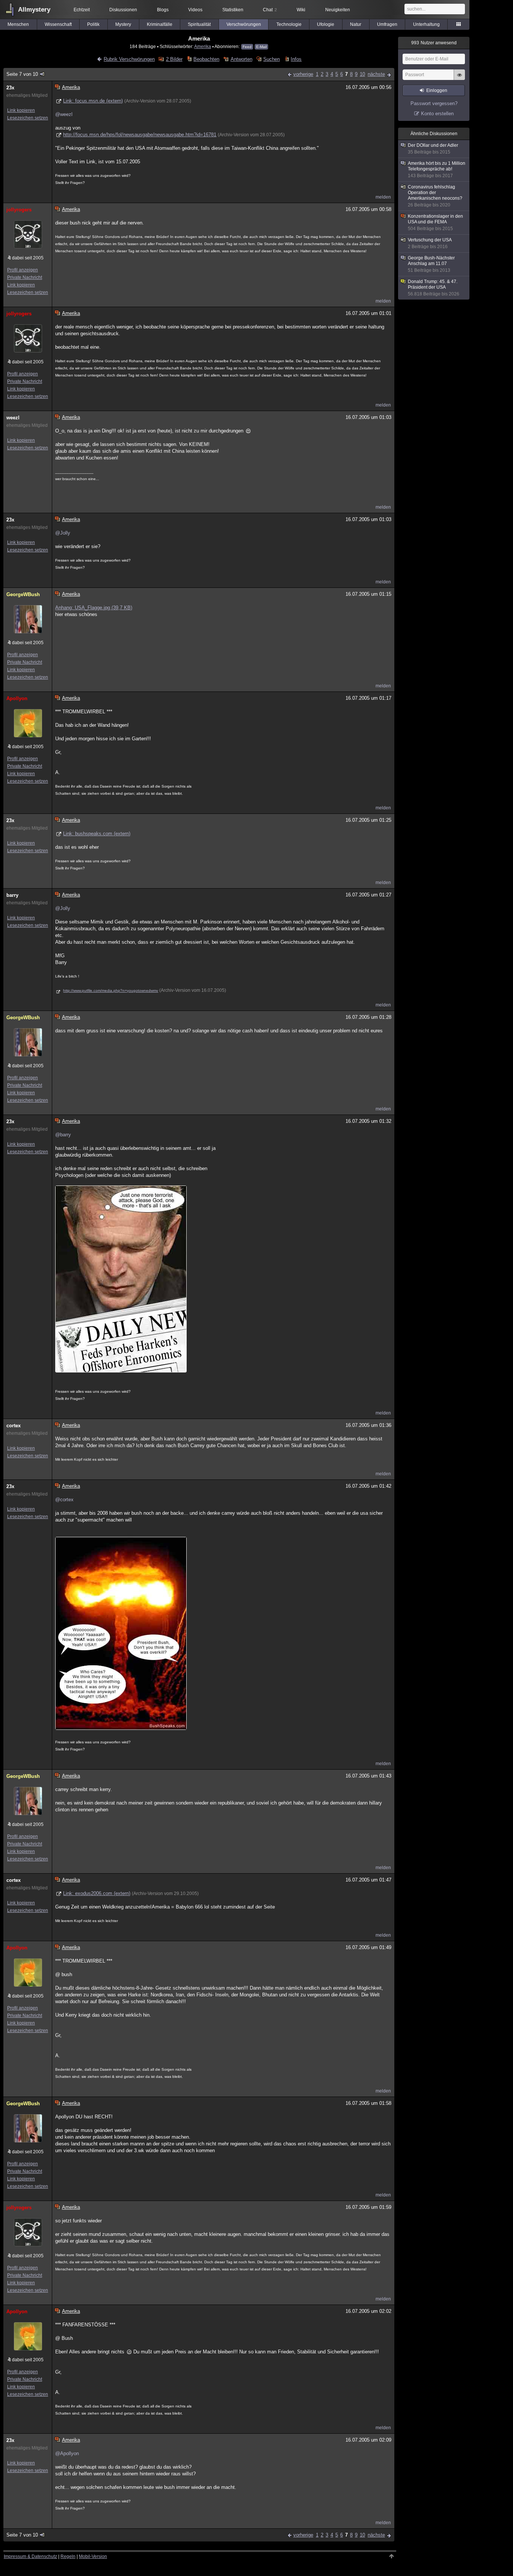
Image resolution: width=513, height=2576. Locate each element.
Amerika (203, 46)
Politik (93, 24)
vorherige (303, 74)
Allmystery (34, 10)
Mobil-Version (93, 2556)
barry (12, 895)
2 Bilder (174, 59)
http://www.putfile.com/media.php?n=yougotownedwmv (111, 990)
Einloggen (437, 90)
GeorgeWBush (23, 594)
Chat (270, 10)
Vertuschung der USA (430, 243)
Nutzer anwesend (434, 43)
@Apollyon (67, 2453)
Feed (247, 47)
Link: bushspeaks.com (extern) (97, 834)
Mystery (123, 24)
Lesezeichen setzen (28, 118)
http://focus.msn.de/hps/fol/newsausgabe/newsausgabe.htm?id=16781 (140, 135)
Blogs (163, 10)
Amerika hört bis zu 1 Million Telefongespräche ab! (437, 169)
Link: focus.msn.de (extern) (93, 101)
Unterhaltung (426, 24)
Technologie (289, 24)
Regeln (68, 2556)
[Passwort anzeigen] (459, 79)
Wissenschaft (58, 24)
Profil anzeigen (23, 270)
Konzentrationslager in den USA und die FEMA (435, 222)
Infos (296, 59)
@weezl (64, 114)
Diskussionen (123, 10)
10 (362, 74)
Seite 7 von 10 (22, 74)
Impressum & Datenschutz (30, 2556)
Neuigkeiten (338, 10)
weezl (13, 418)
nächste (376, 74)
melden (383, 197)
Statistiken (233, 10)
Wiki (301, 10)
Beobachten (206, 59)
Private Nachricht (25, 277)
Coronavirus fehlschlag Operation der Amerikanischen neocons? (435, 196)
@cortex (64, 1500)
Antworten (241, 59)
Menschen (18, 24)
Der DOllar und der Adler (433, 149)
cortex (14, 1426)
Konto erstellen (437, 114)
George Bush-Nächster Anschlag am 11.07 (431, 264)
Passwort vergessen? (434, 103)
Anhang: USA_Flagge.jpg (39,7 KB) (94, 608)
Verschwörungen (244, 24)
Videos (195, 10)
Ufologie (326, 24)
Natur (356, 24)
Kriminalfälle (160, 24)
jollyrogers (19, 210)
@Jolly (63, 533)
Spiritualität (199, 24)
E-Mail (261, 47)
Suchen (272, 59)
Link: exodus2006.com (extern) (97, 1893)
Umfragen (387, 24)
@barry (63, 1135)
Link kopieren (21, 110)
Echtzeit (82, 10)
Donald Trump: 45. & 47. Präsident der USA (434, 288)
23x (10, 88)
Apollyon (17, 698)
